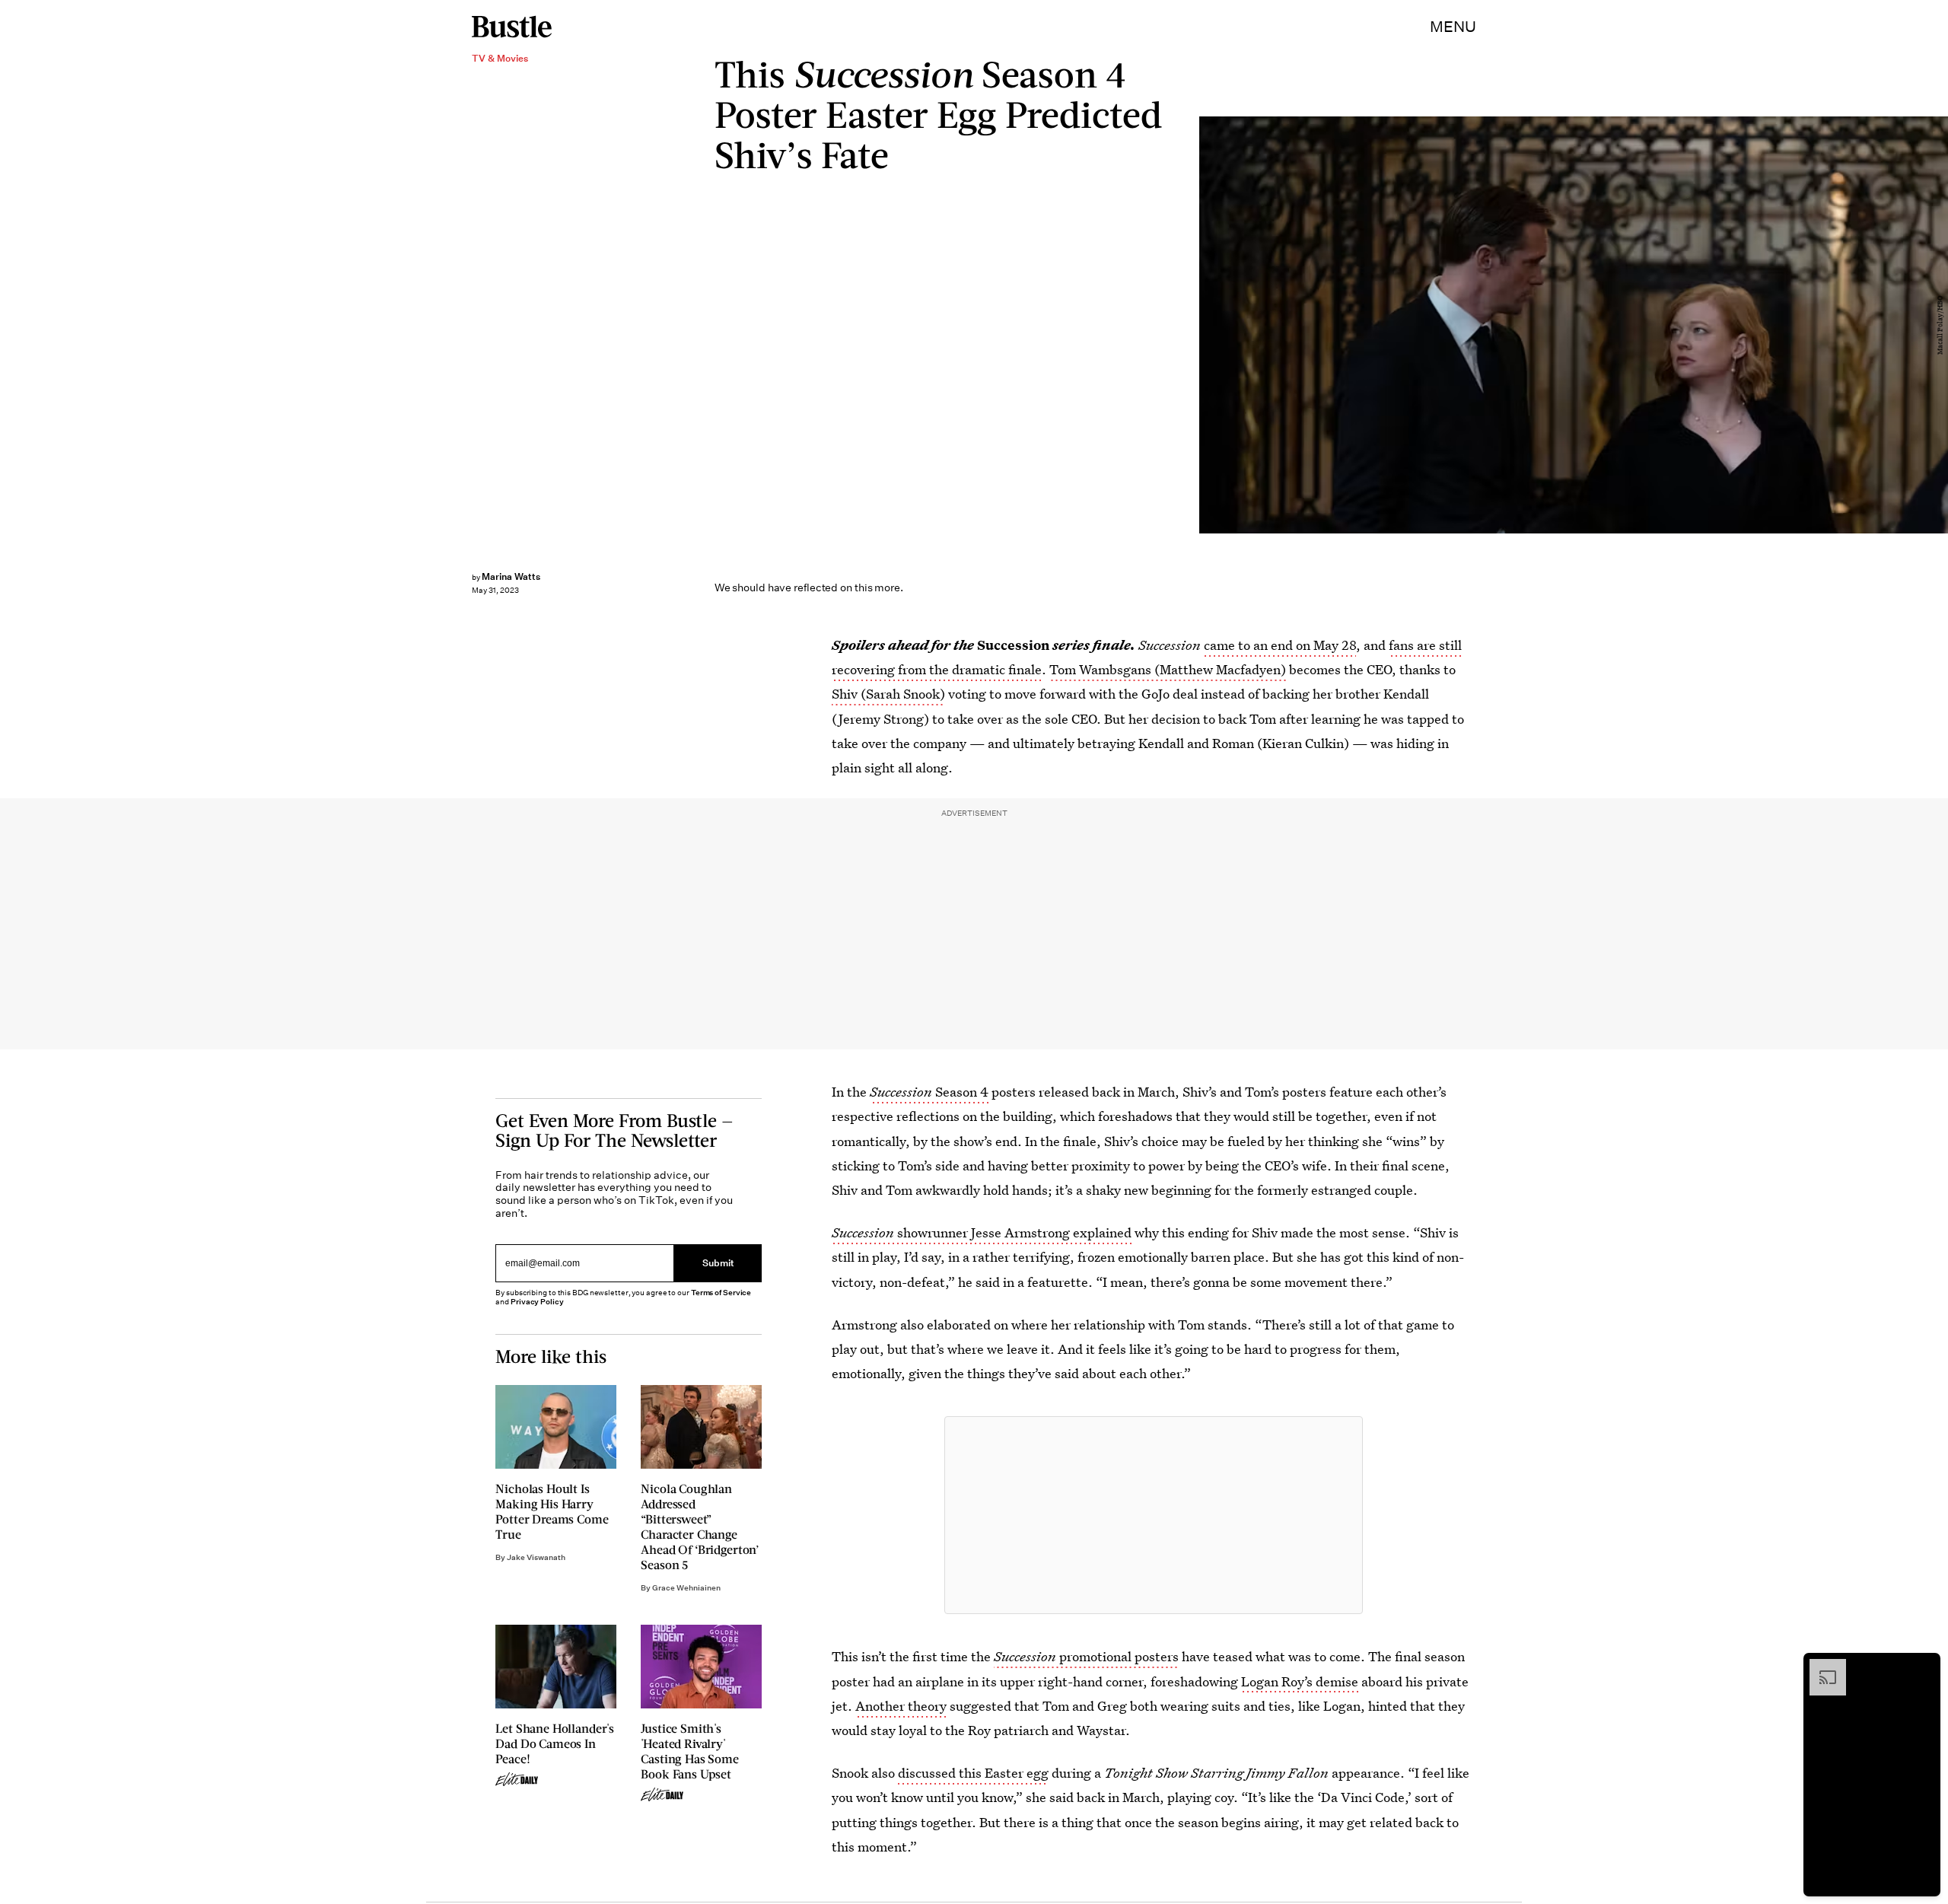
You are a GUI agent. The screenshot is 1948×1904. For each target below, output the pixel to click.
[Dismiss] (1924, 1667)
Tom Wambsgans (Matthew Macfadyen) (1168, 669)
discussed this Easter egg (973, 1773)
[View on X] (1154, 1515)
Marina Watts (511, 576)
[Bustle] (512, 27)
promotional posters (1086, 1656)
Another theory (901, 1706)
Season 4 (962, 1092)
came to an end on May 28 (1280, 645)
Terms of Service (721, 1293)
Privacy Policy (537, 1302)
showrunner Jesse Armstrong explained (982, 1232)
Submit (718, 1264)
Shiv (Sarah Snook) (888, 694)
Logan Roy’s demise (1300, 1681)
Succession (902, 1092)
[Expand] (1820, 1667)
